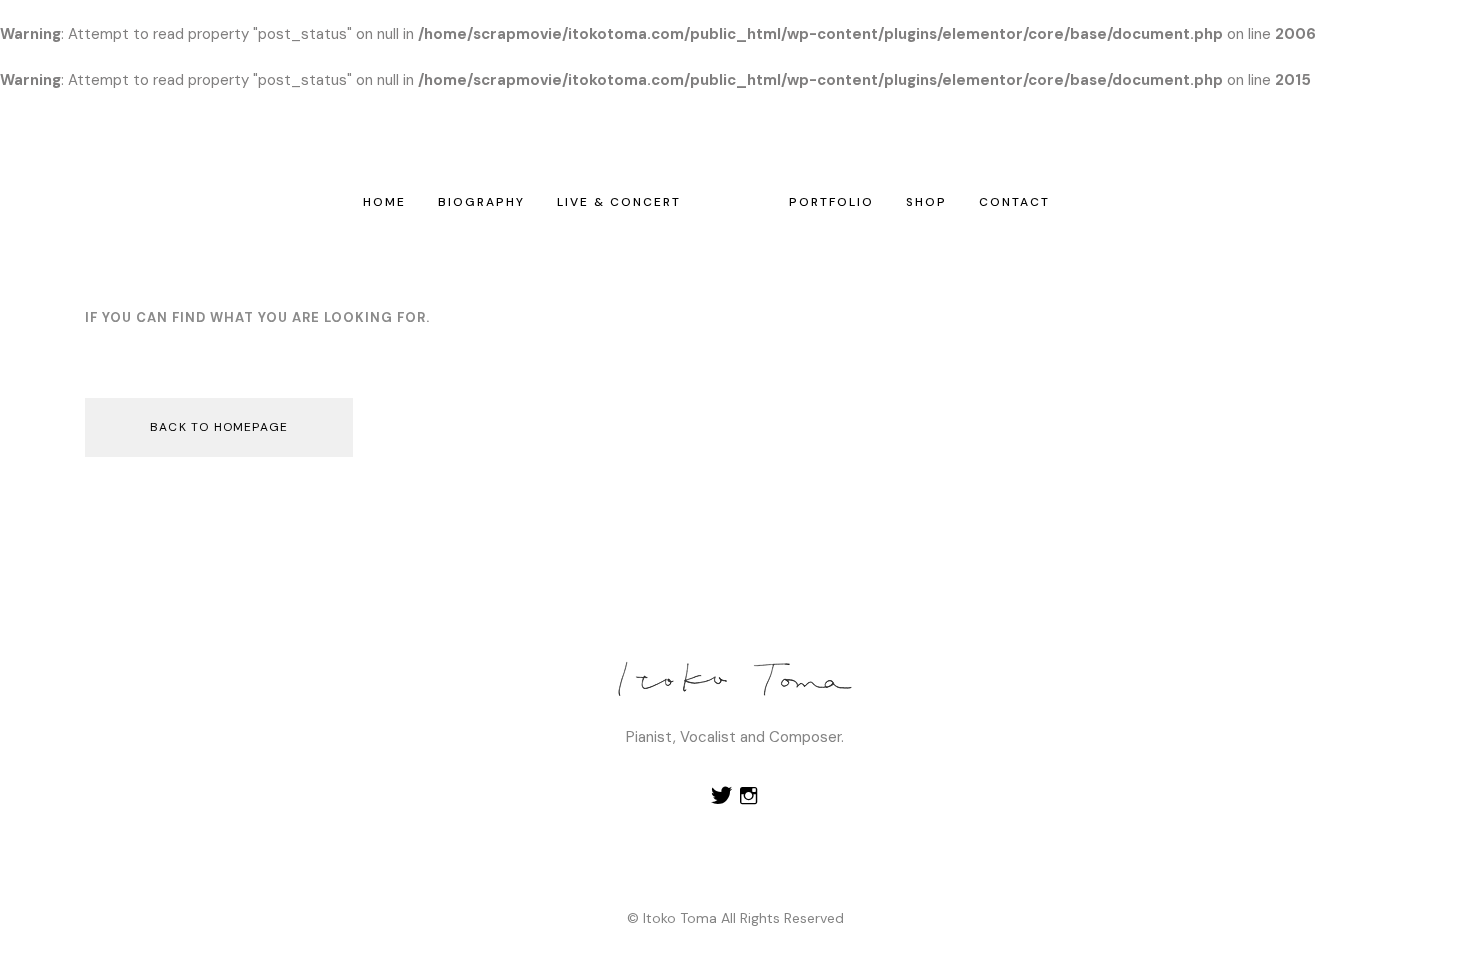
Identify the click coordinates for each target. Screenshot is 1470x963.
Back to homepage (219, 427)
